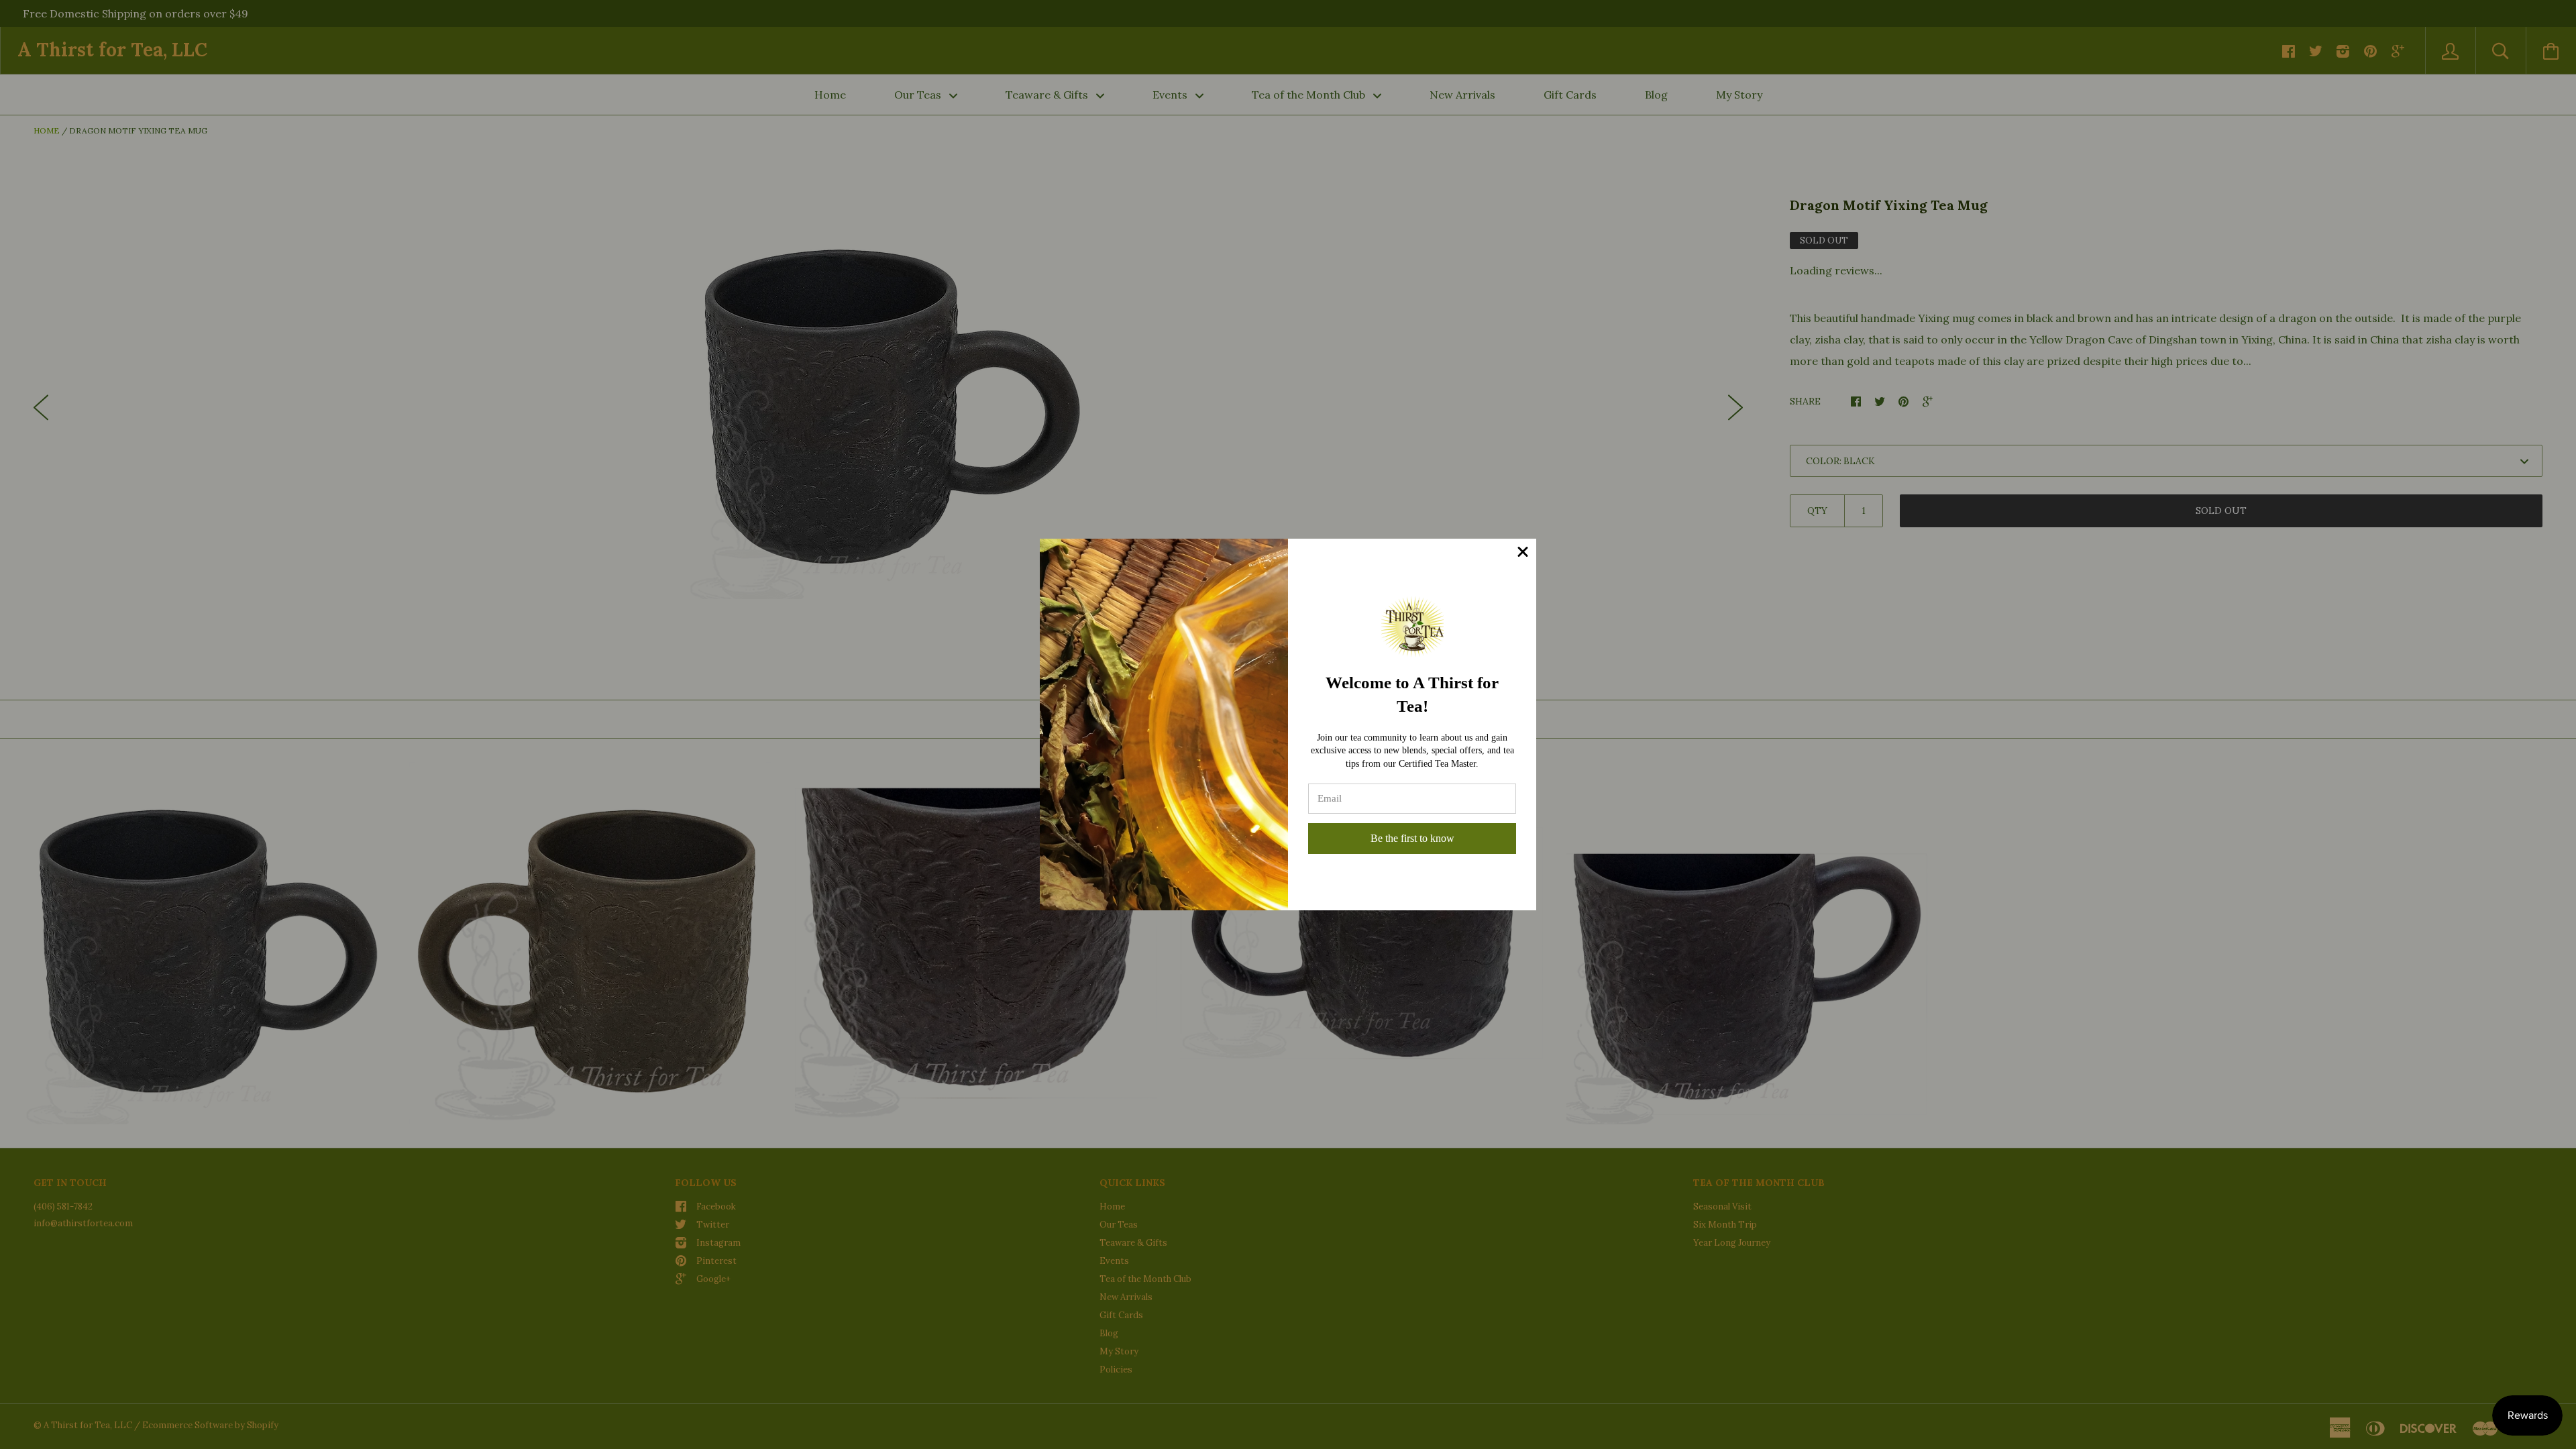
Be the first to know (1412, 838)
